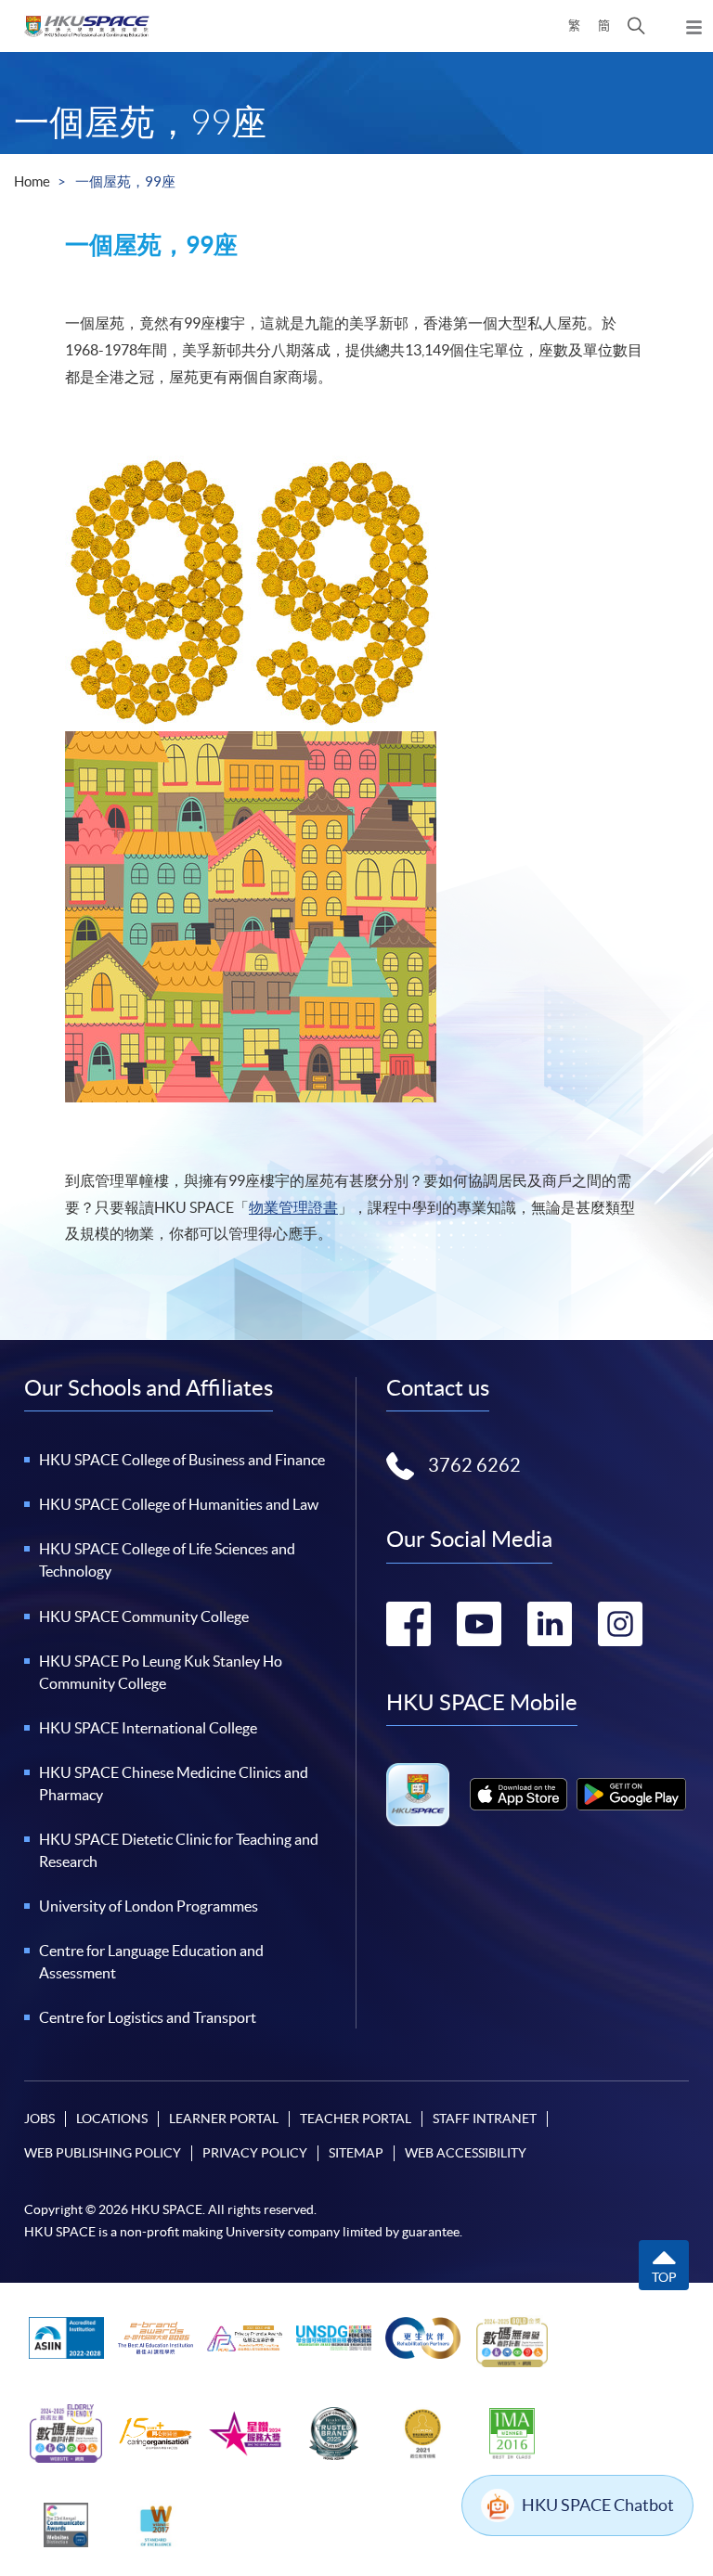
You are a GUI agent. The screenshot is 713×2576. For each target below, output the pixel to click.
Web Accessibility (466, 2153)
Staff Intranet (485, 2119)
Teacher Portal (356, 2119)
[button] (636, 26)
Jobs (39, 2119)
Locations (112, 2119)
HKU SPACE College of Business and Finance (182, 1460)
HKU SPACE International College (148, 1728)
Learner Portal (224, 2119)
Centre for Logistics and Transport (148, 2017)
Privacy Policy (255, 2153)
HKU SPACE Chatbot (598, 2505)
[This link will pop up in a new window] (519, 1794)
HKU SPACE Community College (144, 1616)
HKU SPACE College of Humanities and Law (179, 1504)
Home (32, 181)
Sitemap (356, 2153)
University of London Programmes (149, 1906)
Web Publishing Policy (103, 2153)
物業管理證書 (293, 1207)
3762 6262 (474, 1465)
